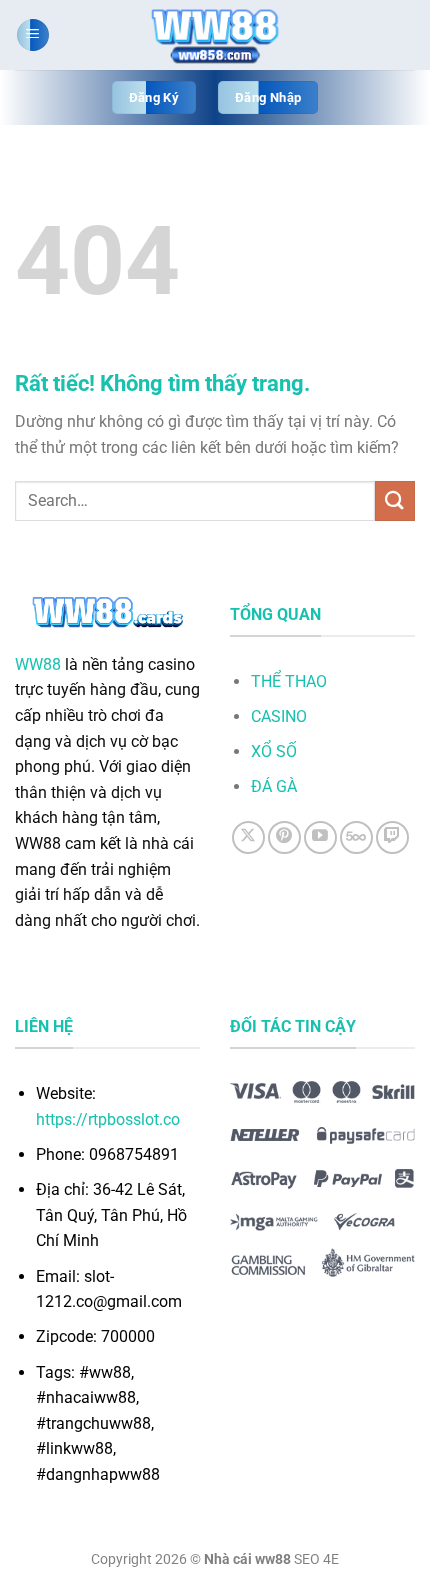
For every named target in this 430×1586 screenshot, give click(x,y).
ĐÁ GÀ (274, 786)
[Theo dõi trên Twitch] (392, 837)
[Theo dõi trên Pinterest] (284, 837)
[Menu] (33, 35)
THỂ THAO (289, 681)
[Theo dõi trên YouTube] (320, 837)
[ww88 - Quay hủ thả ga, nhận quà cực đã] (215, 35)
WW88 (38, 664)
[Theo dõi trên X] (248, 837)
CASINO (279, 716)
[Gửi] (395, 500)
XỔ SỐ (274, 751)
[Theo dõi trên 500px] (356, 837)
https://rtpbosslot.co (108, 1119)
